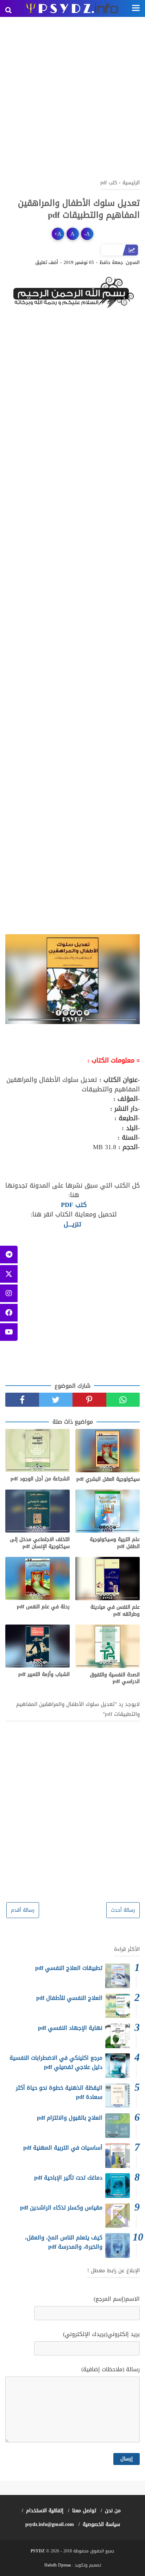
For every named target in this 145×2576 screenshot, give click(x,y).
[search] (8, 10)
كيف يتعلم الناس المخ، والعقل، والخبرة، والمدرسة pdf (64, 2242)
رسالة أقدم (23, 1910)
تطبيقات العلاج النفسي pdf (69, 1968)
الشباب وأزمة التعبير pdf (44, 1675)
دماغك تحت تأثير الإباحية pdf (68, 2178)
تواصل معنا (84, 2511)
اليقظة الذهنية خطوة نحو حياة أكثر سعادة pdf (59, 2092)
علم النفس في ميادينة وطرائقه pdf (115, 1611)
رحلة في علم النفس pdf (43, 1607)
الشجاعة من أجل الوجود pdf (40, 1479)
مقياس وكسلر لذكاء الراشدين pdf (61, 2208)
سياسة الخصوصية (101, 2524)
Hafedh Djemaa (58, 2565)
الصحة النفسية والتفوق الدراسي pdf (115, 1678)
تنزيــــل (72, 1224)
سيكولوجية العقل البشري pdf (108, 1479)
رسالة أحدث (123, 1910)
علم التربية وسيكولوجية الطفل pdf (115, 1543)
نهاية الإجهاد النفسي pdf (70, 2028)
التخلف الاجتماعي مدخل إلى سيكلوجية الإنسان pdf (40, 1543)
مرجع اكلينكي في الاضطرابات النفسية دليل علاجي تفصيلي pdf (56, 2062)
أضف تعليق (47, 263)
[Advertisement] (72, 97)
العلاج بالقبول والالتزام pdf (70, 2118)
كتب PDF (73, 1205)
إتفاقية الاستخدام (45, 2511)
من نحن (113, 2511)
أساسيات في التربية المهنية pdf (63, 2148)
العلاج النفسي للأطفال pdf (69, 1998)
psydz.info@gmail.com (50, 2524)
